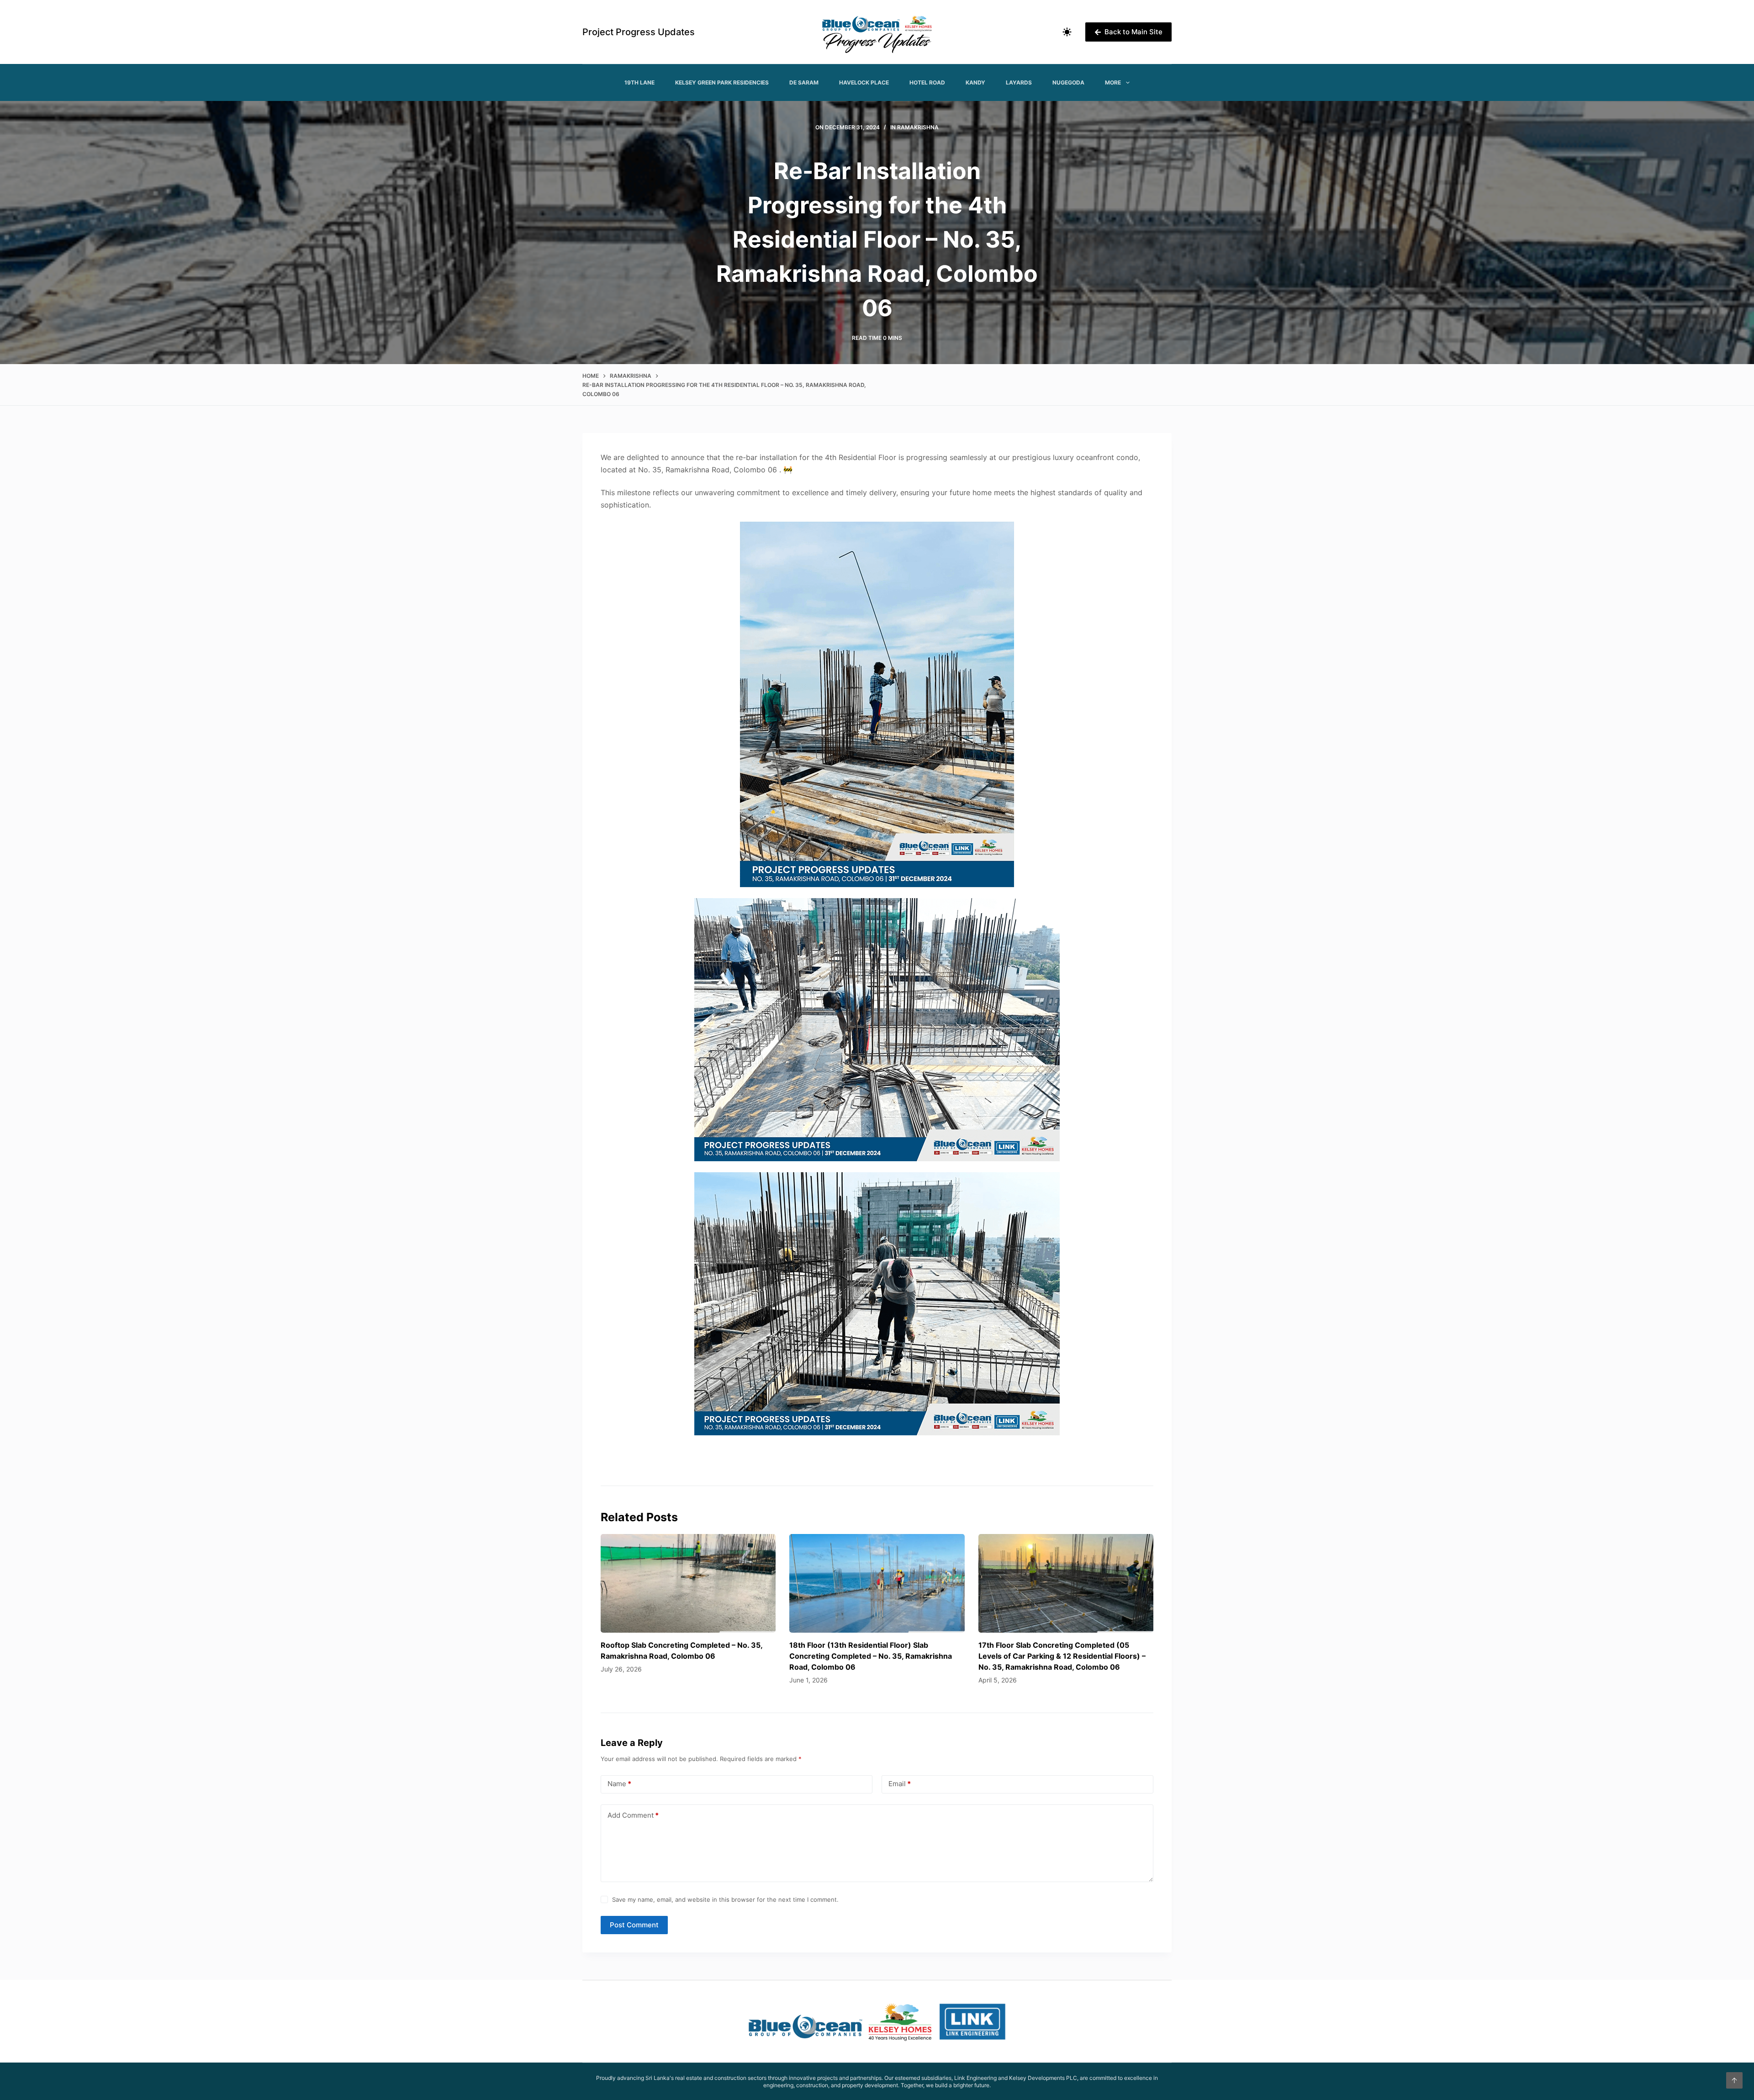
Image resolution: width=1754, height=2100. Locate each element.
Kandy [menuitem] (975, 82)
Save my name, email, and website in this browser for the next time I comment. (725, 1899)
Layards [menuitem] (1019, 82)
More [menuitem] (1113, 82)
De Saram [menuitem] (804, 82)
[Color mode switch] (1067, 32)
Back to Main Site (1133, 32)
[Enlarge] (1002, 534)
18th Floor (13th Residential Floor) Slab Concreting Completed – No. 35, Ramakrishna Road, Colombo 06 (871, 1656)
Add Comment (633, 1815)
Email (900, 1784)
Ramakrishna (918, 127)
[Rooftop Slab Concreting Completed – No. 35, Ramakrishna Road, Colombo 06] (688, 1583)
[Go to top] (1734, 2080)
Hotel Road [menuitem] (927, 82)
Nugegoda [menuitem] (1068, 82)
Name (619, 1784)
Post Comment (634, 1925)
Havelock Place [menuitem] (864, 82)
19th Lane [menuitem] (639, 82)
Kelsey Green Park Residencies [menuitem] (722, 82)
